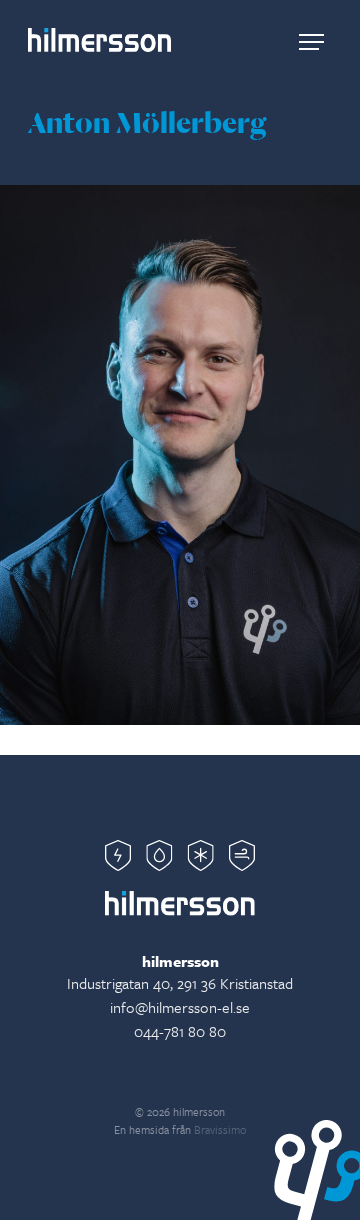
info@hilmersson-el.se (180, 1007)
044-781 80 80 (180, 1031)
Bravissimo (220, 1129)
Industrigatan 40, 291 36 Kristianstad (180, 983)
